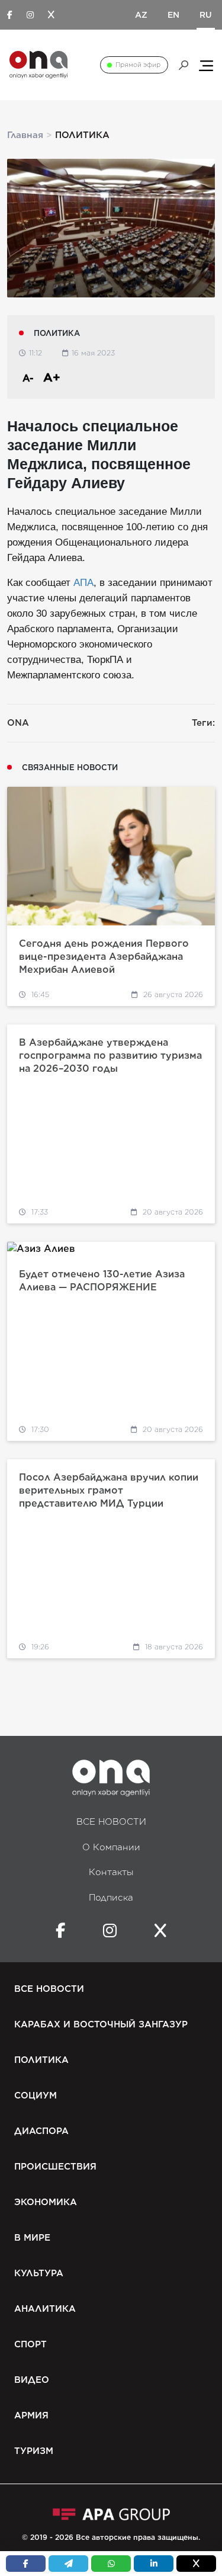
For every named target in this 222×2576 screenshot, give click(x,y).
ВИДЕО (32, 2380)
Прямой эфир (138, 65)
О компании (111, 1847)
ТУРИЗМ (34, 2451)
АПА (83, 583)
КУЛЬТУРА (39, 2273)
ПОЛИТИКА (41, 2060)
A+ (52, 377)
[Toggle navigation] (206, 65)
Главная (25, 135)
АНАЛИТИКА (45, 2309)
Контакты (111, 1872)
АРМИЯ (31, 2415)
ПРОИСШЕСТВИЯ (55, 2167)
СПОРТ (30, 2344)
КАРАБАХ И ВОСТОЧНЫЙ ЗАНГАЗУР (101, 2024)
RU (206, 15)
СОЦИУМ (36, 2096)
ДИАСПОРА (41, 2131)
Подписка (111, 1898)
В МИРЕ (32, 2238)
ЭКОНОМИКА (46, 2202)
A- (28, 378)
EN (173, 15)
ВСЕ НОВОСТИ (111, 1822)
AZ (141, 15)
